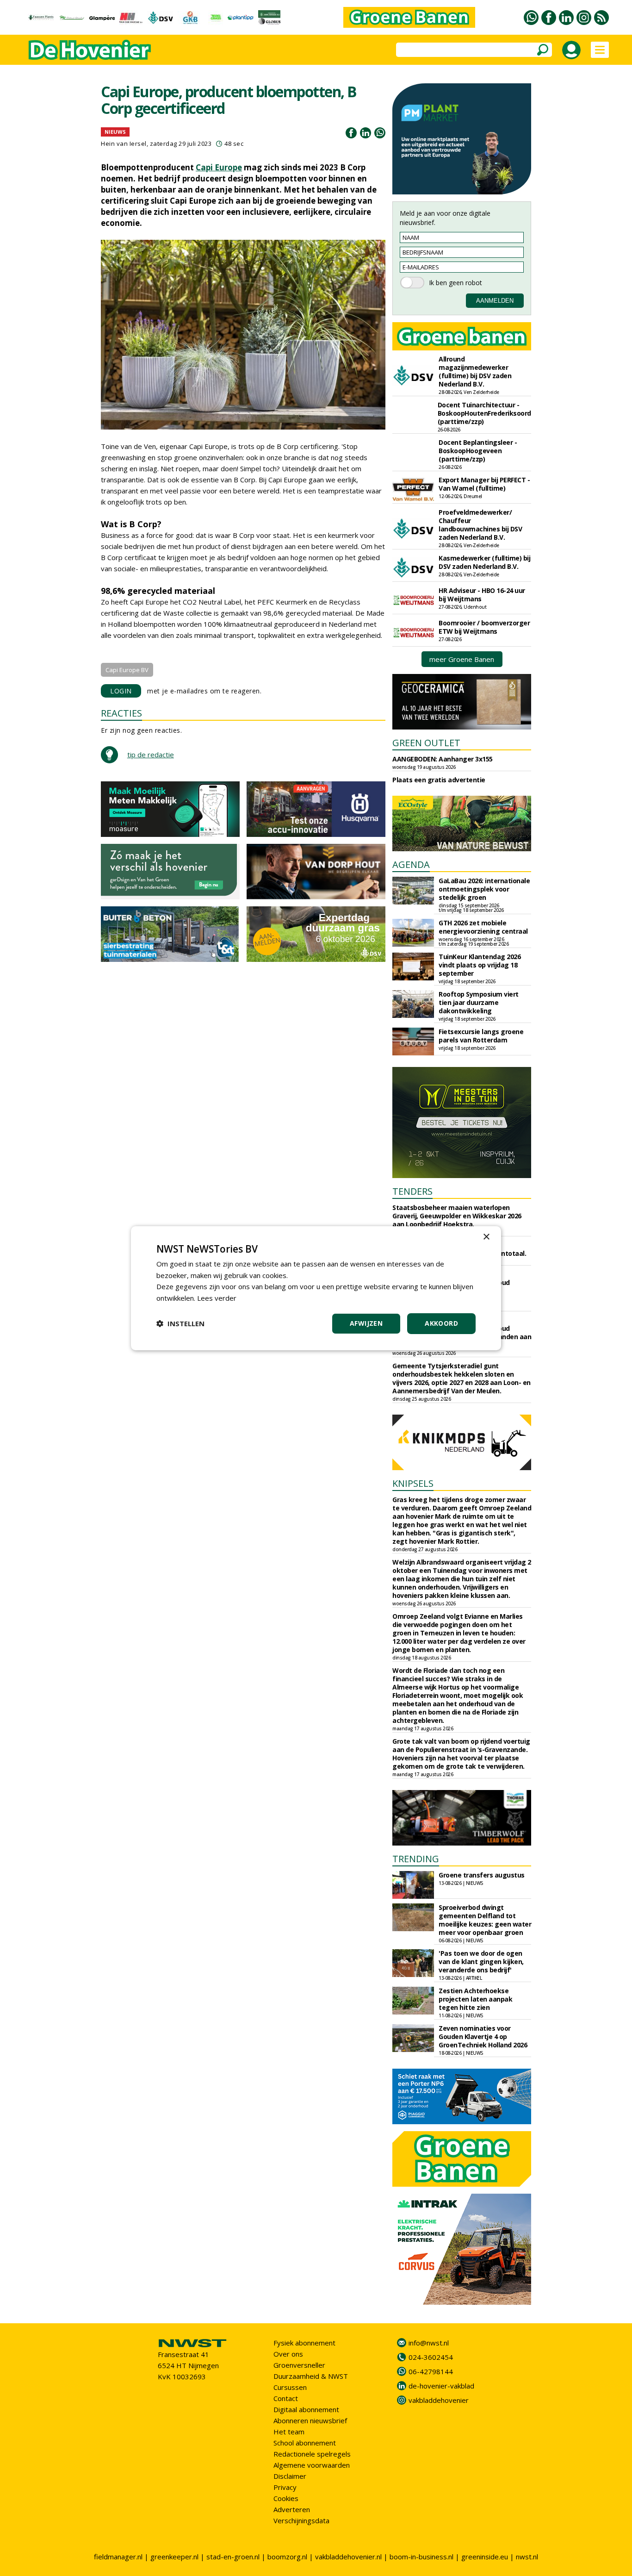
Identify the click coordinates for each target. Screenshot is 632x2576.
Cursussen (290, 2387)
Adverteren (292, 2509)
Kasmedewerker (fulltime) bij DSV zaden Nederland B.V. (484, 562)
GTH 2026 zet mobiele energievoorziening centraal (483, 927)
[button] (180, 1323)
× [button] (486, 1237)
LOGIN (121, 691)
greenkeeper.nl (174, 2557)
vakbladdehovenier (439, 2400)
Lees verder (217, 1298)
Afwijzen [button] (366, 1323)
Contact (286, 2398)
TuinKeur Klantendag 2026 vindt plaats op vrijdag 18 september (480, 965)
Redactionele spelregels (312, 2454)
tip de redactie (151, 755)
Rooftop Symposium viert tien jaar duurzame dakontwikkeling (479, 1002)
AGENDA (411, 864)
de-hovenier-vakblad (441, 2386)
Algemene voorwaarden (312, 2465)
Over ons (288, 2354)
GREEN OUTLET (426, 743)
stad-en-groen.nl (233, 2557)
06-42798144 (431, 2371)
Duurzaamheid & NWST (311, 2376)
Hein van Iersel (124, 143)
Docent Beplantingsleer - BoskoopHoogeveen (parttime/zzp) (478, 451)
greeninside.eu (485, 2557)
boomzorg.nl (287, 2557)
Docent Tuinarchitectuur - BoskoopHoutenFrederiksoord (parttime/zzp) (484, 413)
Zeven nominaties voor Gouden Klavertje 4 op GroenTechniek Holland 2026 (483, 2036)
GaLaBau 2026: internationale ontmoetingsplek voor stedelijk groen (484, 889)
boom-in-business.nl (421, 2557)
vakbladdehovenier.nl (348, 2557)
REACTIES (121, 713)
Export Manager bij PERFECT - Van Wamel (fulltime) (484, 484)
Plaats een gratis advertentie (439, 780)
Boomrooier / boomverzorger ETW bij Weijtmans (484, 627)
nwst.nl (527, 2557)
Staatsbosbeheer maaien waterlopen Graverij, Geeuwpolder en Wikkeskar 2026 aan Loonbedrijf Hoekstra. (457, 1216)
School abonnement (305, 2443)
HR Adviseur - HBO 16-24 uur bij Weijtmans (482, 595)
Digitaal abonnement (306, 2409)
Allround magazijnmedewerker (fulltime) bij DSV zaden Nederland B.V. (475, 371)
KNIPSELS (413, 1483)
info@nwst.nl (429, 2343)
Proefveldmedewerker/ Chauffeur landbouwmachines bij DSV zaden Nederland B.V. (480, 525)
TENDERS (412, 1191)
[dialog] (316, 1288)
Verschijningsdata (301, 2520)
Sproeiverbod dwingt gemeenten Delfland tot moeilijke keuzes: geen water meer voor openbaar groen (485, 1920)
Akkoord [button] (441, 1323)
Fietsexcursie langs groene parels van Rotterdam (481, 1036)
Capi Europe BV (127, 670)
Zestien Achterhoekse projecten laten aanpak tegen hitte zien (475, 1999)
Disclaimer (290, 2476)
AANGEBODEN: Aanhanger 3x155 (443, 759)
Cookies (286, 2498)
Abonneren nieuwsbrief (310, 2420)
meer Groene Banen (462, 659)
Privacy (285, 2487)
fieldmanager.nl (118, 2557)
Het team (289, 2432)
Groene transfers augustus (482, 1875)
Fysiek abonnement (304, 2343)
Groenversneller (299, 2365)
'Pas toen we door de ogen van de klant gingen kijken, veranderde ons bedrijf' (481, 1962)
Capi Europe (219, 167)
